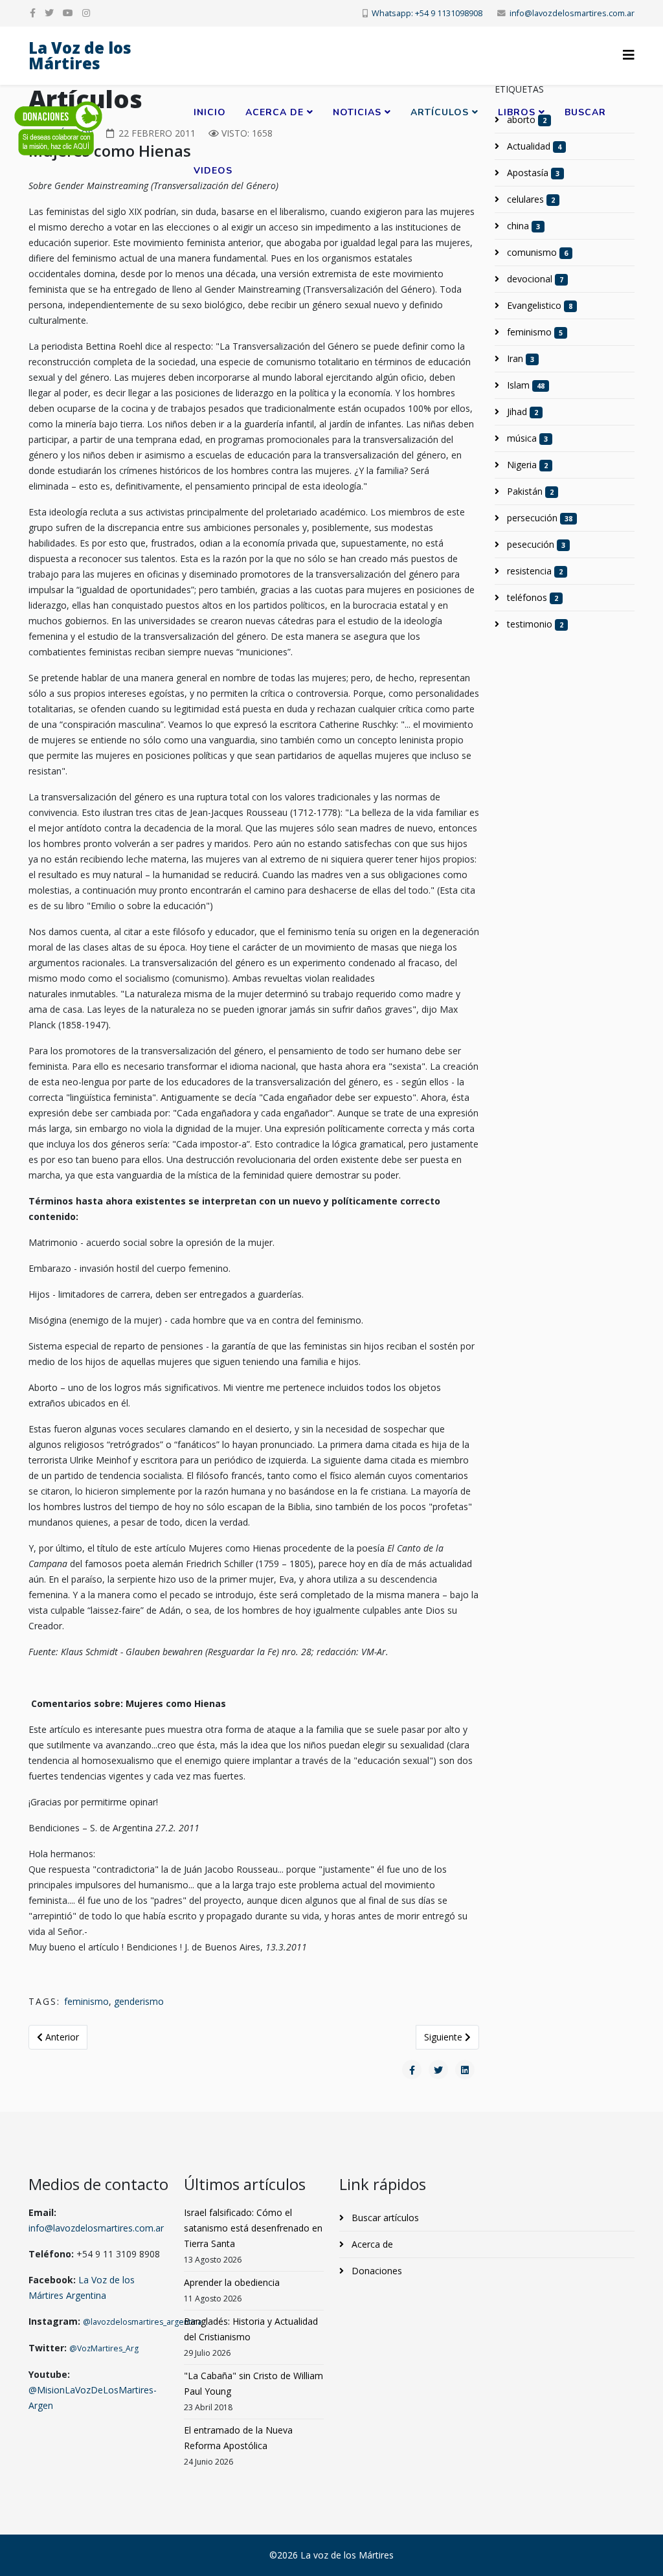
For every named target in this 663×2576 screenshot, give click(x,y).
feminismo (86, 2001)
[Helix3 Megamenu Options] (629, 55)
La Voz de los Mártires (80, 55)
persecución (538, 518)
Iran (519, 358)
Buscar (585, 112)
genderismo (139, 2001)
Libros (517, 112)
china (522, 226)
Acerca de (275, 112)
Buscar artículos (384, 2218)
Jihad (521, 412)
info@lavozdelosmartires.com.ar (572, 13)
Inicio (210, 112)
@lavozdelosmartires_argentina (142, 2322)
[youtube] (68, 13)
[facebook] (33, 13)
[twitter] (49, 13)
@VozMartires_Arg (104, 2348)
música (526, 438)
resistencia (534, 571)
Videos (213, 171)
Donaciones (376, 2271)
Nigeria (526, 465)
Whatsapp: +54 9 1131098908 (427, 13)
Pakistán (529, 491)
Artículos (440, 112)
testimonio (534, 624)
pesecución (535, 544)
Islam (524, 385)
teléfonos (531, 597)
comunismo (536, 252)
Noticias (357, 112)
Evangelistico (538, 305)
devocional (534, 279)
